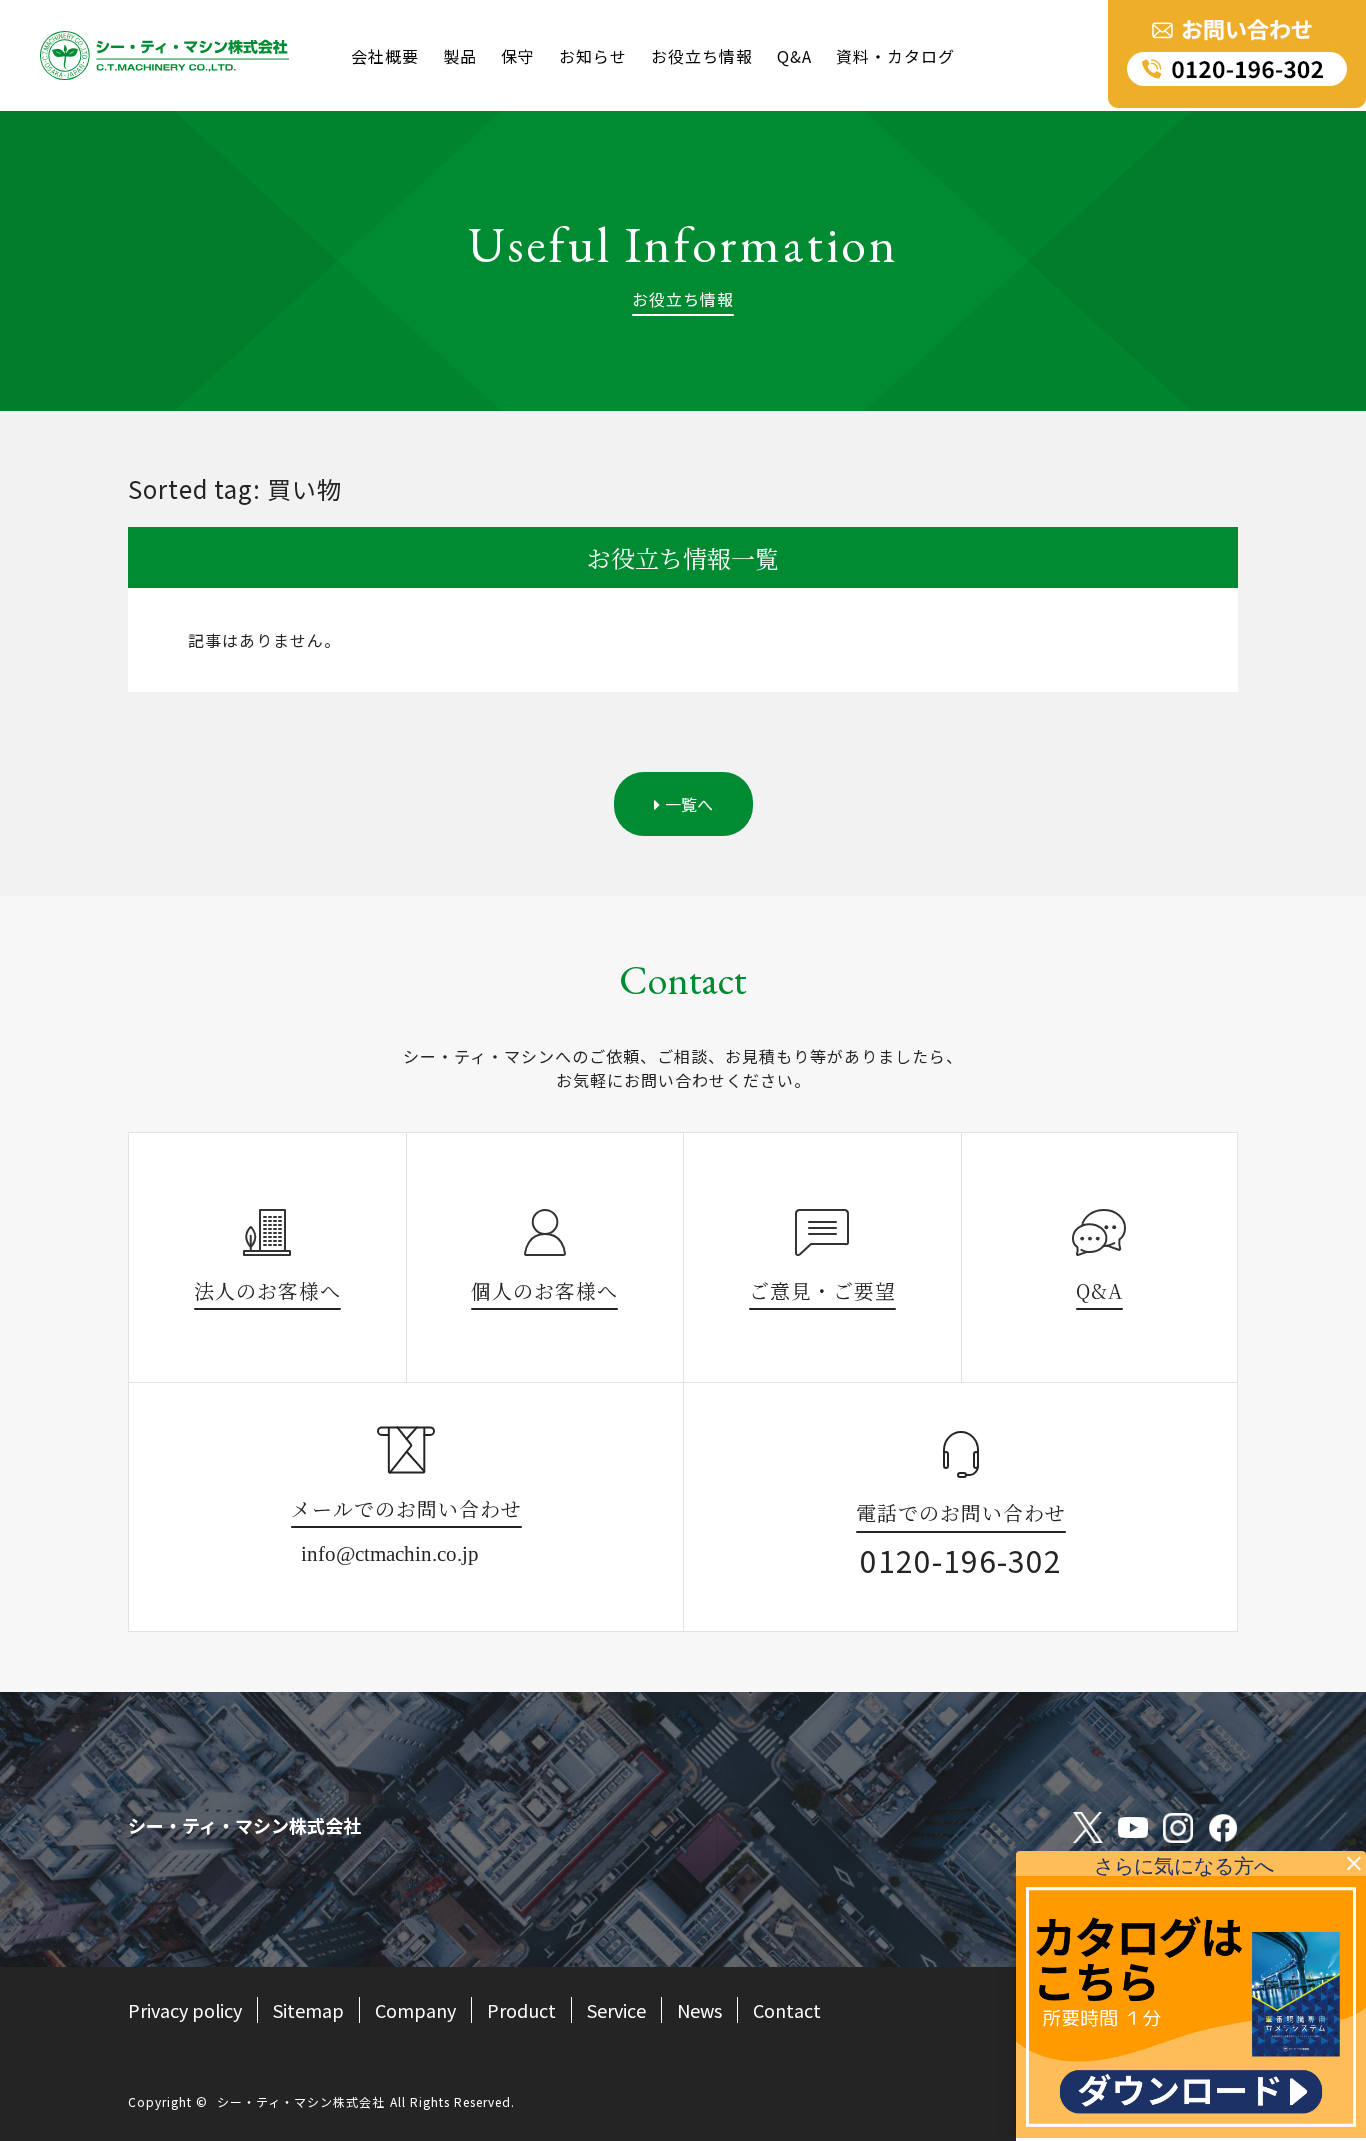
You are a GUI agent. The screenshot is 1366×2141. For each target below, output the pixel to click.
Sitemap (308, 2010)
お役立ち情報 (702, 56)
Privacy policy (185, 2010)
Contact (787, 2010)
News (699, 2010)
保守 (518, 56)
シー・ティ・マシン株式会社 (301, 2101)
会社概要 (385, 56)
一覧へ (689, 804)
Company (415, 2010)
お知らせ (593, 56)
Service (616, 2010)
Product (521, 2010)
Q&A (794, 56)
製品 (460, 56)
